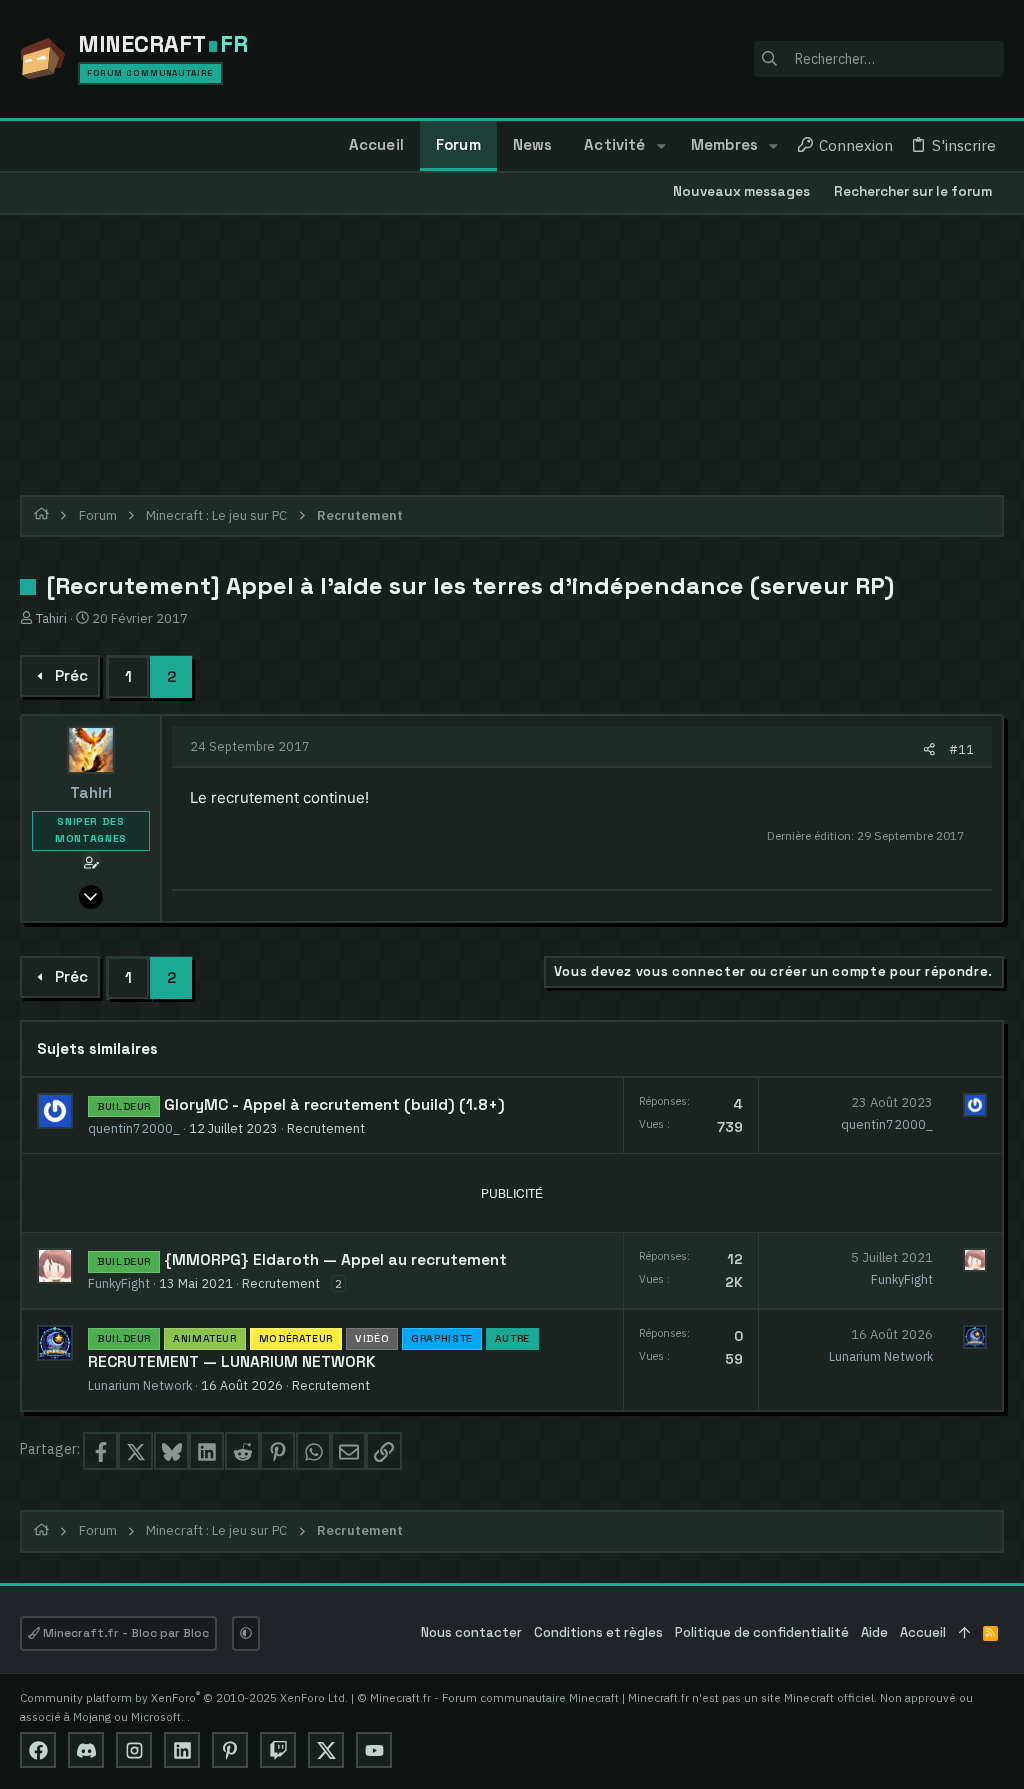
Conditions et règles (598, 1632)
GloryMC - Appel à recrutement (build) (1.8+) (334, 1105)
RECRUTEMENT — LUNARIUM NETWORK (231, 1362)
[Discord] (86, 1750)
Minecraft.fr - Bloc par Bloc (124, 1633)
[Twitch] (278, 1750)
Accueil (923, 1632)
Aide (874, 1632)
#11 (961, 749)
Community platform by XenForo (184, 1697)
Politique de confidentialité (762, 1632)
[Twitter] (326, 1750)
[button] (660, 146)
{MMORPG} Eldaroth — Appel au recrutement (335, 1260)
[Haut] (964, 1633)
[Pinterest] (230, 1750)
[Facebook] (38, 1750)
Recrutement (326, 1128)
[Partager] (929, 749)
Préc (71, 675)
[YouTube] (374, 1750)
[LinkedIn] (182, 1750)
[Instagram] (134, 1750)
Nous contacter (471, 1632)
